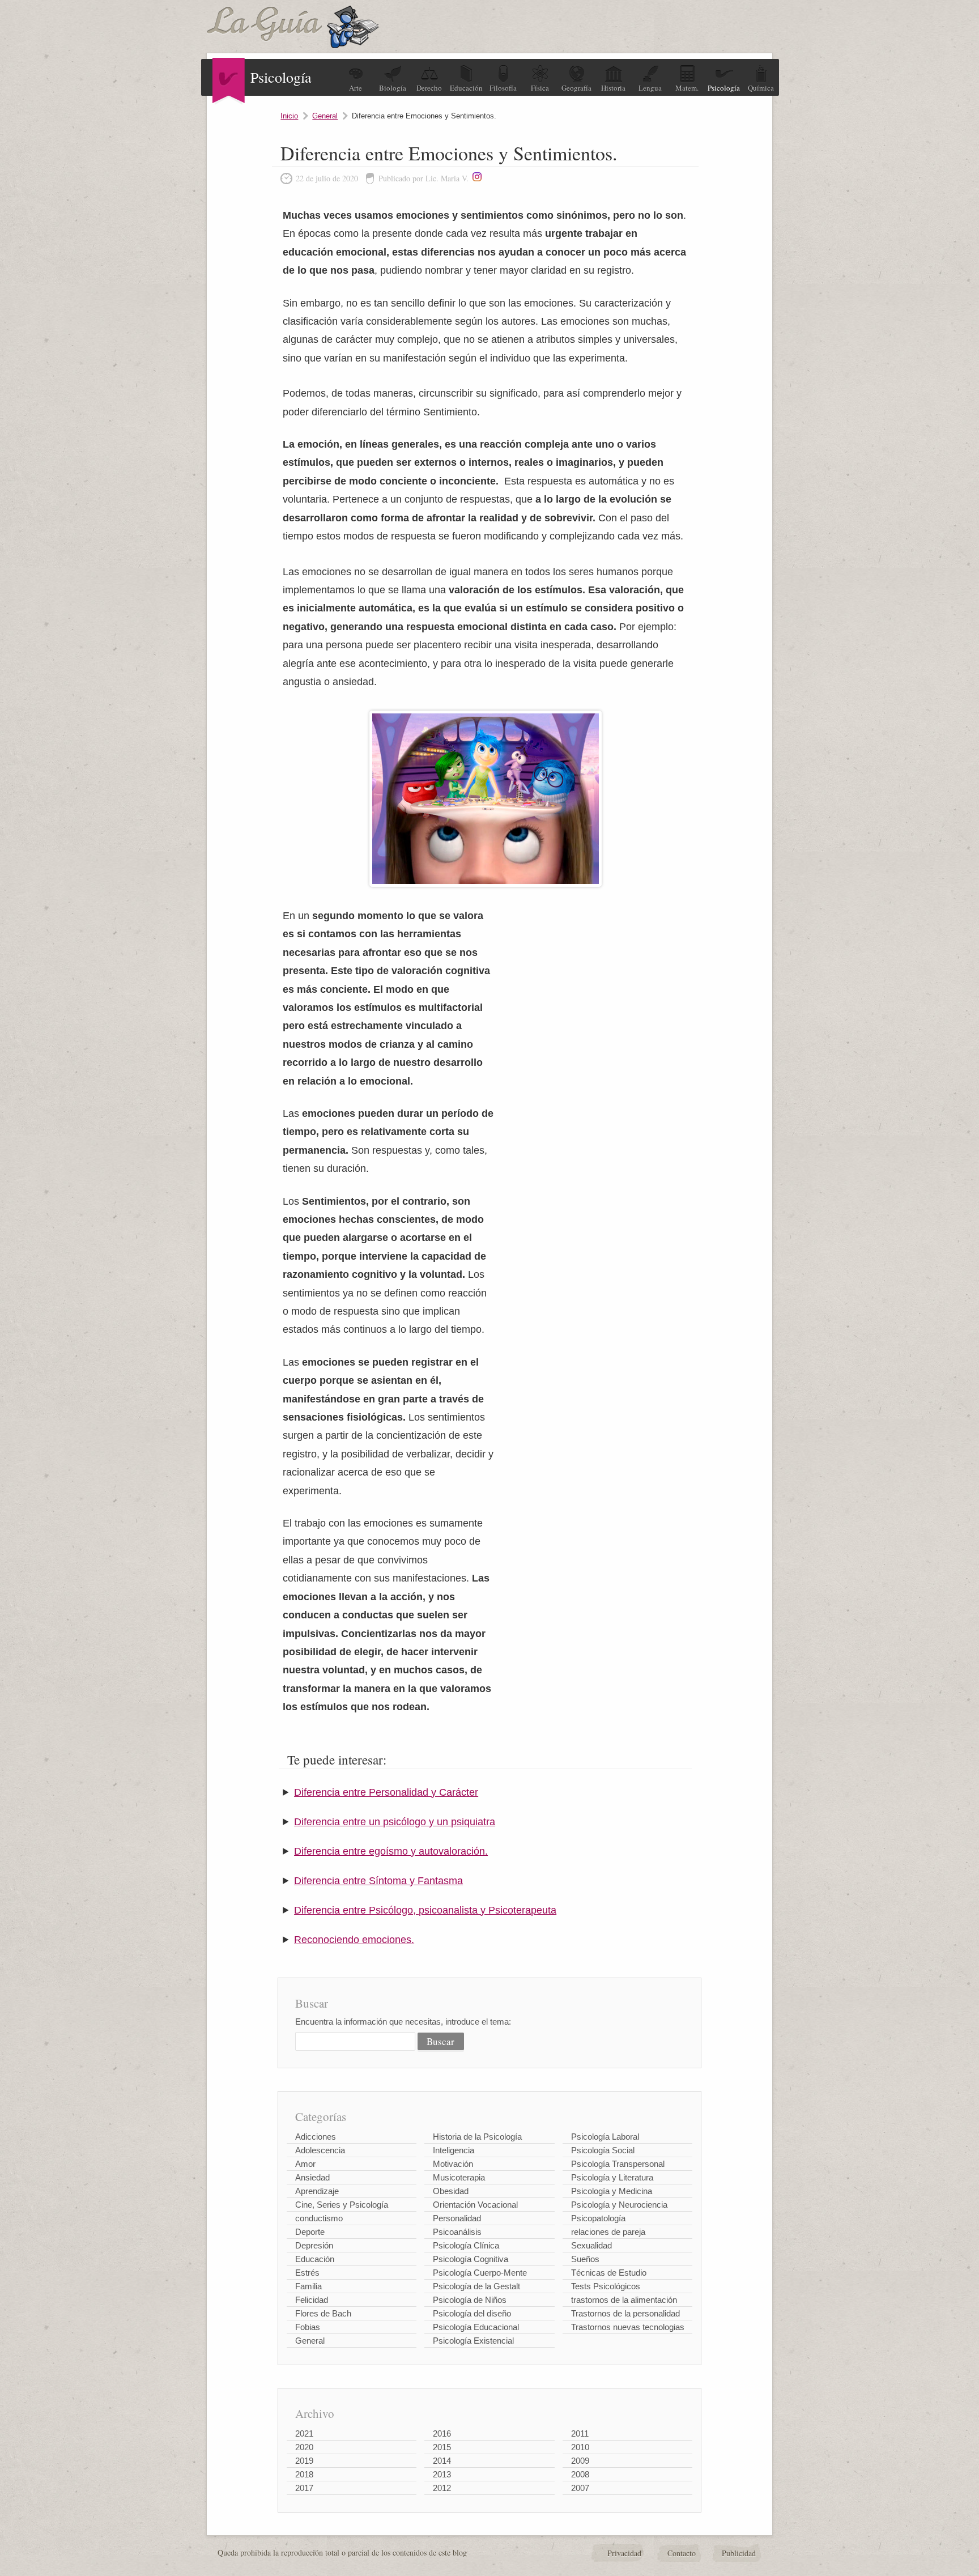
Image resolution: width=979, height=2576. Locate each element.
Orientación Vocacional (475, 2205)
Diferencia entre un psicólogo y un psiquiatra (395, 1822)
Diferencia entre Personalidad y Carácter (386, 1792)
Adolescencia (320, 2150)
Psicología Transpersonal (618, 2164)
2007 (580, 2488)
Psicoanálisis (457, 2232)
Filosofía (503, 88)
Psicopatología (598, 2218)
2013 (442, 2474)
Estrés (307, 2273)
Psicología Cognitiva (471, 2259)
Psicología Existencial (473, 2341)
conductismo (319, 2218)
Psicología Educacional (476, 2327)
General (325, 116)
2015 (442, 2447)
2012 (442, 2488)
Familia (308, 2286)
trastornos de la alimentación (624, 2300)
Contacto (682, 2553)
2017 (304, 2488)
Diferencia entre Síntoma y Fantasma (378, 1881)
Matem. (687, 88)
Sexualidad (591, 2245)
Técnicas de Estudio (609, 2273)
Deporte (310, 2232)
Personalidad (457, 2218)
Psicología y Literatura (612, 2177)
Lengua (650, 88)
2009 (580, 2461)
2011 (580, 2433)
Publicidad (739, 2553)
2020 (304, 2447)
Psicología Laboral (605, 2137)
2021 (304, 2433)
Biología (393, 88)
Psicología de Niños (470, 2300)
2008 (580, 2474)
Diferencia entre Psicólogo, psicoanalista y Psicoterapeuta (425, 1910)
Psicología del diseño (472, 2313)
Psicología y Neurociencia (619, 2205)
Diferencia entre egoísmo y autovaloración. (391, 1851)
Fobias (308, 2327)
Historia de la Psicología (477, 2137)
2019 (304, 2461)
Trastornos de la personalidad (625, 2313)
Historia (613, 88)
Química (761, 88)
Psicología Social (603, 2150)
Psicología (724, 88)
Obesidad (451, 2191)
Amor (305, 2164)
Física (540, 88)
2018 (304, 2474)
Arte (356, 88)
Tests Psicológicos (606, 2286)
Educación (466, 88)
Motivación (453, 2164)
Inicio (289, 116)
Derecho (429, 88)
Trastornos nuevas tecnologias (628, 2327)
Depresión (314, 2245)
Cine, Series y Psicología (342, 2205)
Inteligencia (454, 2150)
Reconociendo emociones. (354, 1940)
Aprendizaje (317, 2191)
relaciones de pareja (608, 2232)
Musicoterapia (459, 2177)
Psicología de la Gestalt (476, 2286)
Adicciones (316, 2137)
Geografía (576, 88)
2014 (442, 2461)
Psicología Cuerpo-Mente (480, 2273)
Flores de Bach (323, 2313)
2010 (580, 2447)
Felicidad (312, 2300)
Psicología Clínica (466, 2245)
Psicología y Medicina (612, 2191)
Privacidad (624, 2553)
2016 (442, 2433)
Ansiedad (312, 2177)
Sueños (585, 2259)
